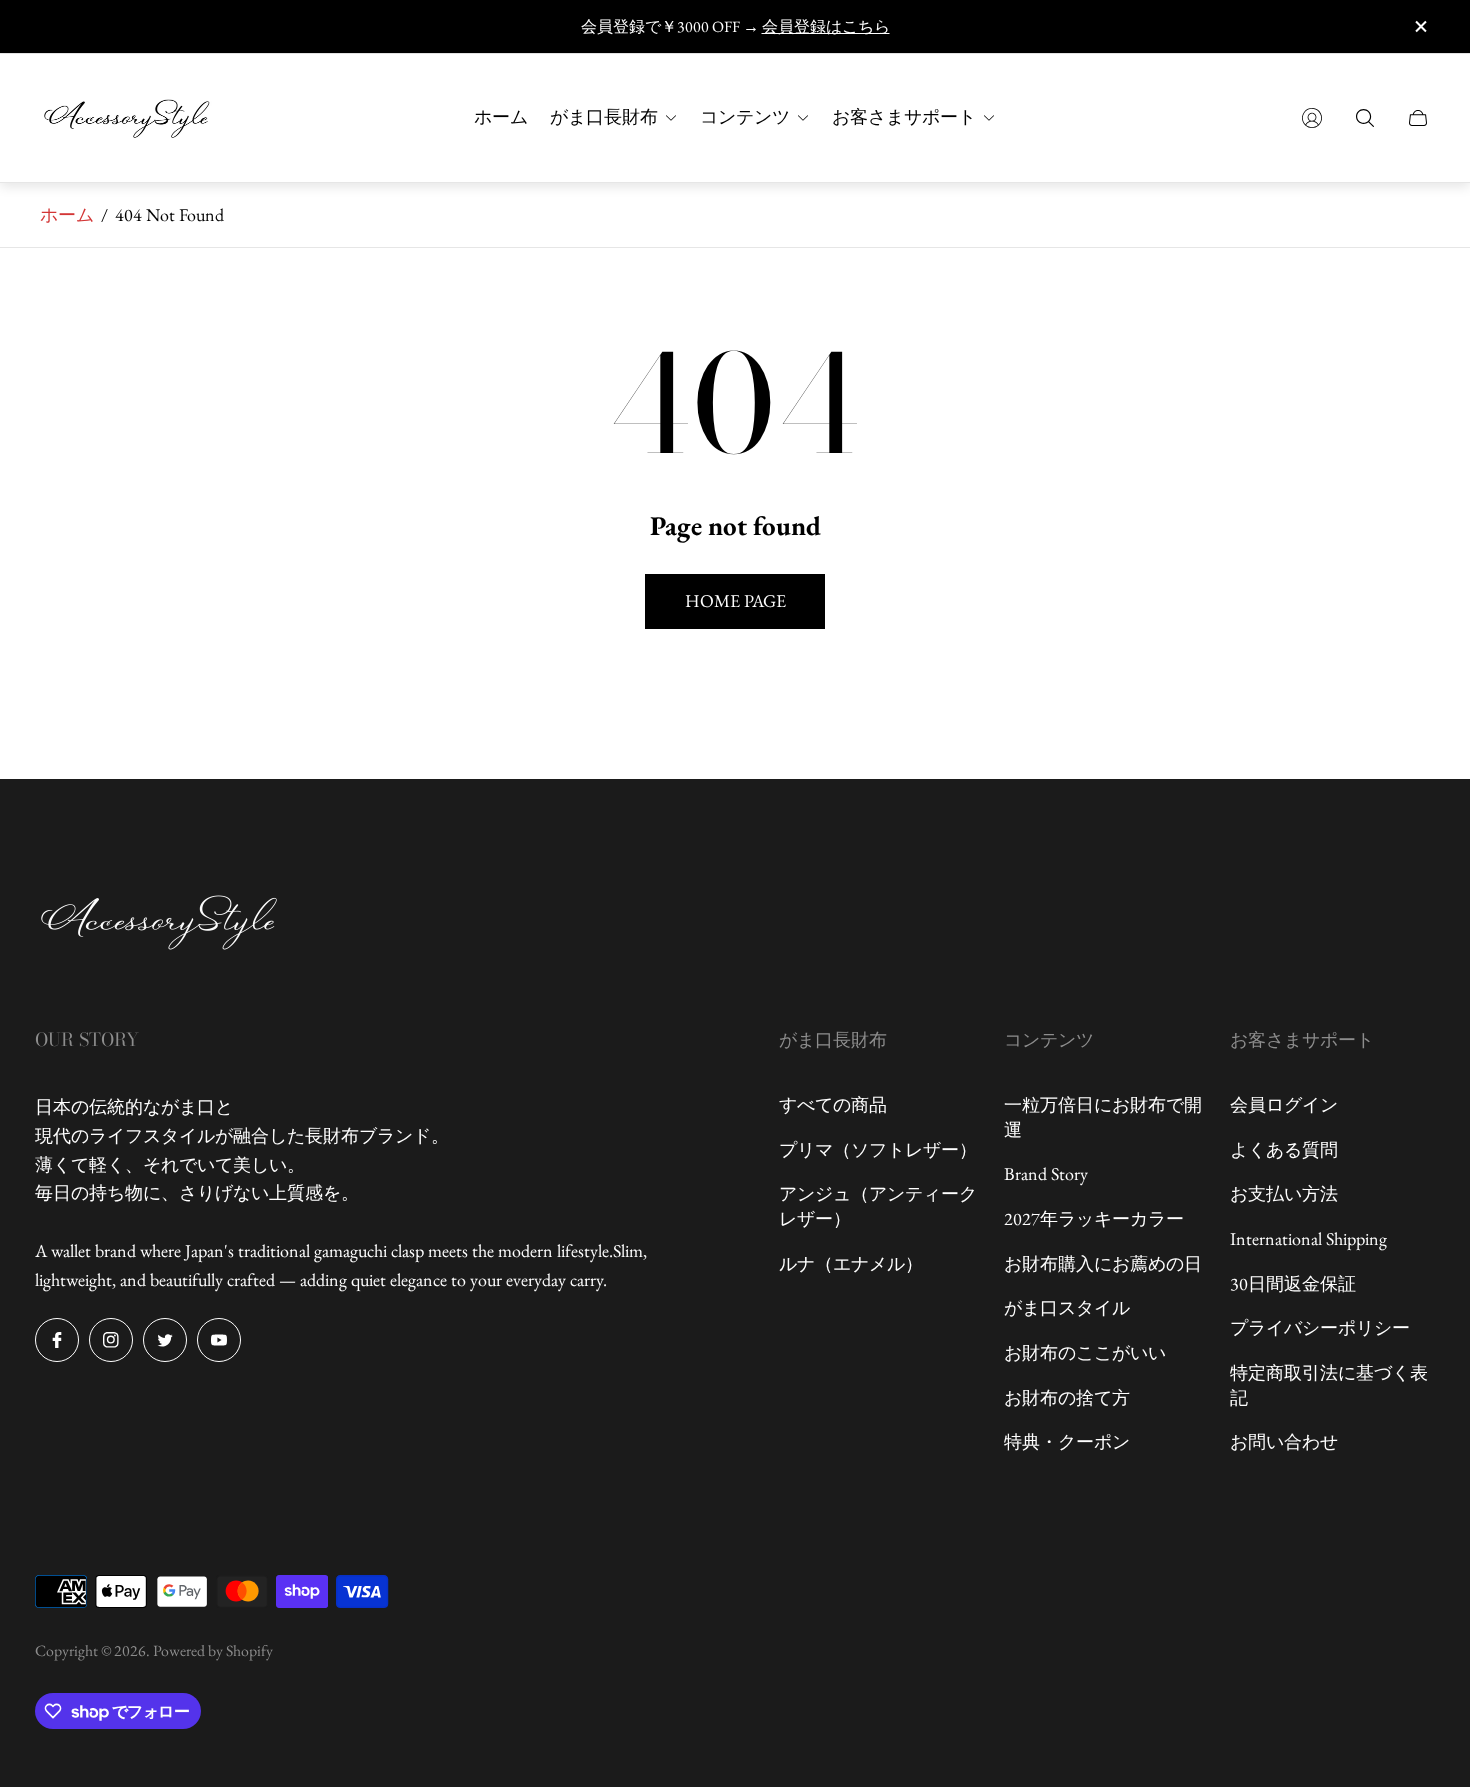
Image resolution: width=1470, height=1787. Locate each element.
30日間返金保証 (1293, 1283)
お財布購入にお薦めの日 (1103, 1263)
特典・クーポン (1067, 1441)
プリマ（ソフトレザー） (878, 1149)
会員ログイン (1284, 1104)
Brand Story (1046, 1173)
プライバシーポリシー (1320, 1327)
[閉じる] (1420, 26)
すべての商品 (833, 1104)
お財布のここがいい (1085, 1352)
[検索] (1365, 118)
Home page (735, 600)
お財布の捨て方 (1067, 1397)
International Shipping (1308, 1238)
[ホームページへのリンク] (160, 924)
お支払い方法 (1284, 1193)
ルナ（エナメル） (851, 1263)
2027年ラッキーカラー (1094, 1218)
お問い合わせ (1284, 1441)
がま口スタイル (1067, 1307)
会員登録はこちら (826, 26)
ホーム (67, 214)
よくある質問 (1284, 1149)
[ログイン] (1312, 118)
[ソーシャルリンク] (57, 1340)
